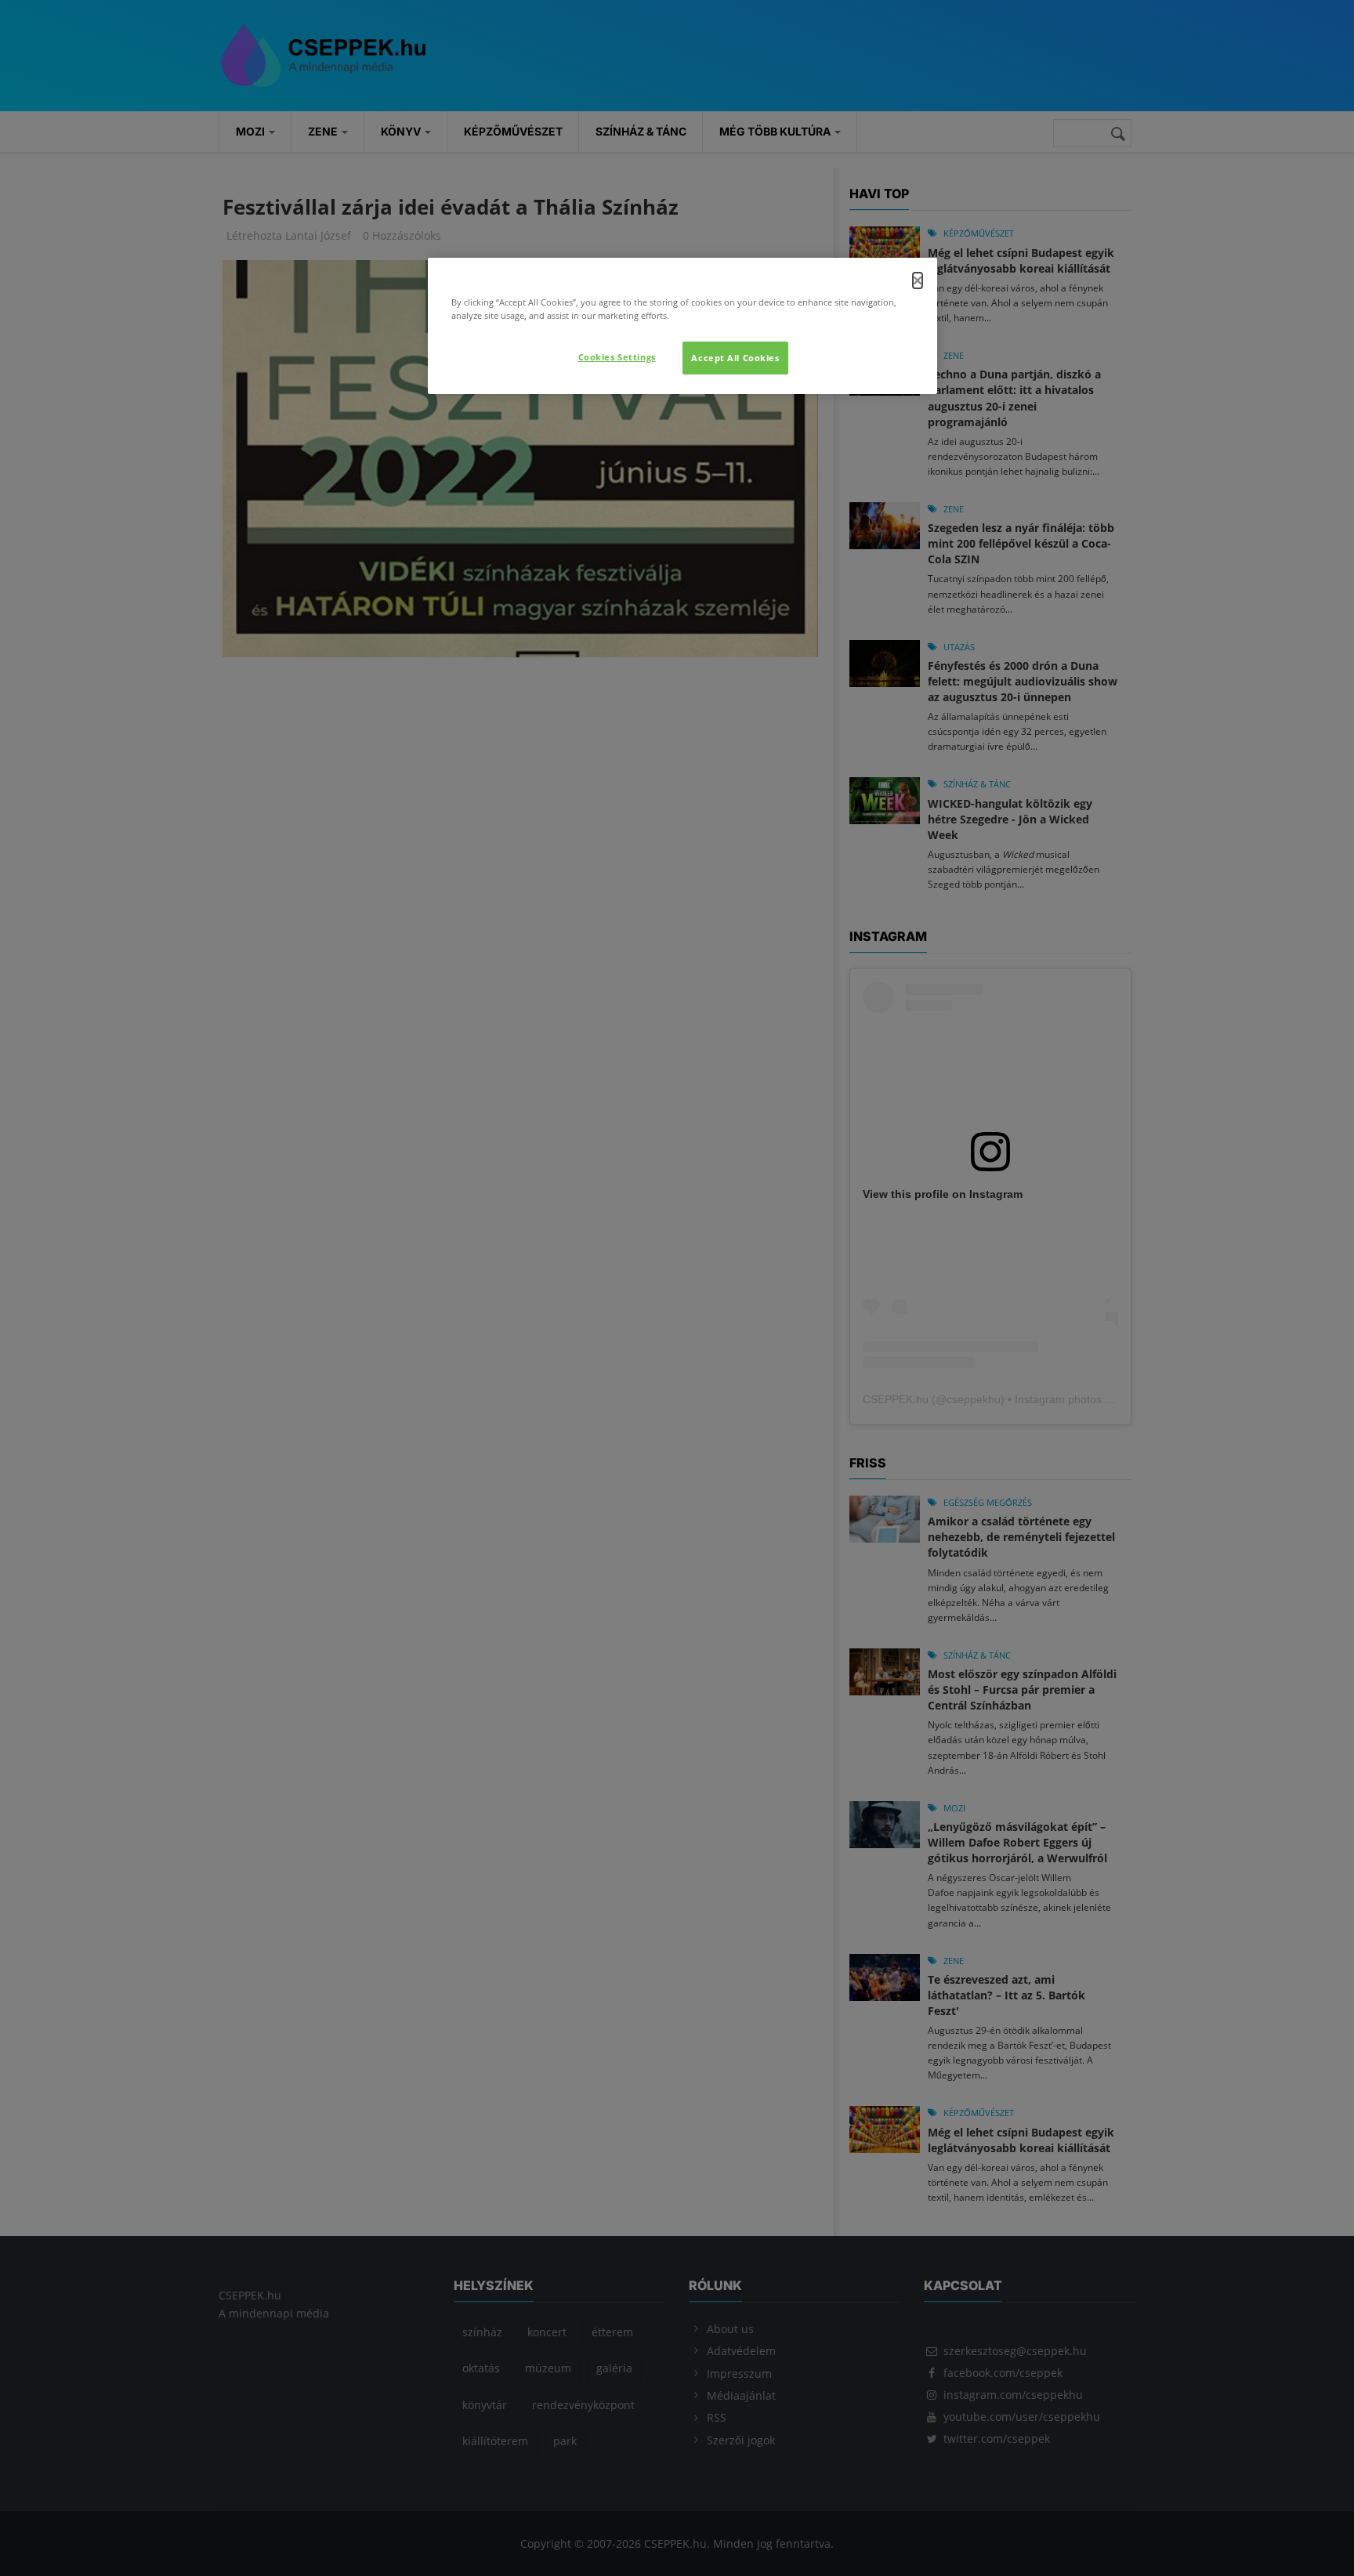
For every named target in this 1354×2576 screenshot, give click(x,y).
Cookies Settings (617, 357)
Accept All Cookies (735, 358)
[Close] (918, 280)
